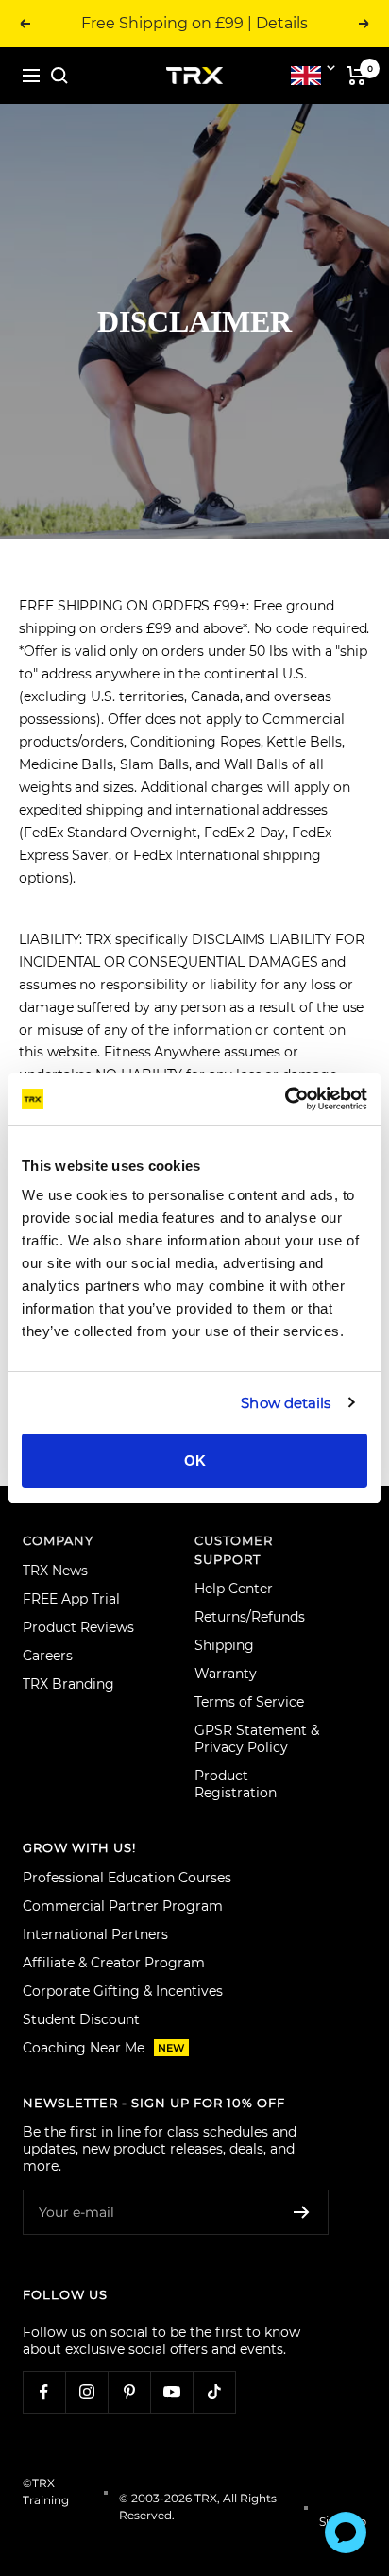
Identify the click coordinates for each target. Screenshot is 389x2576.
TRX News (55, 1571)
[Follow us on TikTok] (214, 2392)
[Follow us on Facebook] (44, 2392)
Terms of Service (249, 1702)
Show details (286, 1403)
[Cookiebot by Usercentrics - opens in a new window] (285, 1099)
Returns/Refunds (250, 1617)
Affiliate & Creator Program (114, 1963)
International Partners (95, 1934)
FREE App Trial (71, 1599)
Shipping (224, 1645)
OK (195, 1460)
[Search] (59, 76)
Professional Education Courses (127, 1878)
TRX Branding (68, 1684)
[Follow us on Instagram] (86, 2392)
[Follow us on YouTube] (171, 2392)
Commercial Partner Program (123, 1906)
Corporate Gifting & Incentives (123, 1991)
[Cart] (356, 76)
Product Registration (236, 1784)
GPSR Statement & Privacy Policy (257, 1739)
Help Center (234, 1589)
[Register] (302, 2212)
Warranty (226, 1674)
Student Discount (81, 2019)
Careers (48, 1656)
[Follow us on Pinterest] (129, 2392)
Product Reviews (78, 1627)
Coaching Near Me (104, 2048)
